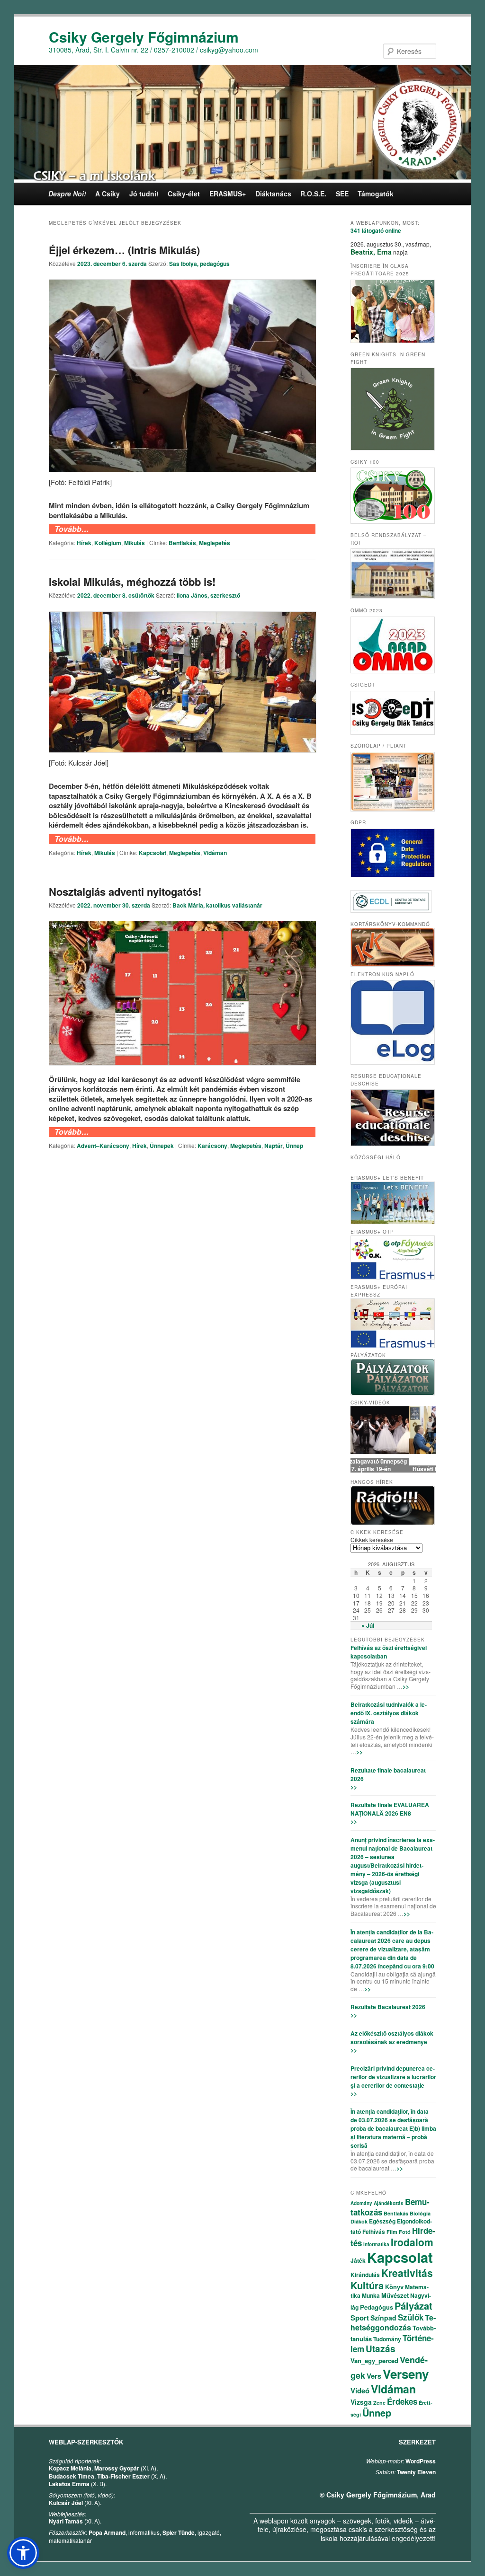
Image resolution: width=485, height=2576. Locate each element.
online (376, 230)
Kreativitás (407, 2273)
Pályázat (413, 2306)
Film (392, 2232)
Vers (374, 2376)
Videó (360, 2391)
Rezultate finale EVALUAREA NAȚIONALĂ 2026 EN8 (390, 1809)
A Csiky (108, 194)
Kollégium (108, 543)
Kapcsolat (153, 853)
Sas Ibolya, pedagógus (199, 264)
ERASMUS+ (228, 194)
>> (406, 1686)
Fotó (405, 2232)
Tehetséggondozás (393, 2322)
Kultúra (367, 2285)
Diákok (359, 2221)
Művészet (395, 2295)
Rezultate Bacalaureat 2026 (388, 2007)
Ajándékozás (389, 2203)
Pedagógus (377, 2307)
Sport (360, 2318)
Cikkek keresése (372, 1539)
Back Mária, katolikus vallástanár (217, 905)
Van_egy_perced (374, 2360)
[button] (23, 2553)
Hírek (84, 543)
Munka (371, 2295)
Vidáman (215, 853)
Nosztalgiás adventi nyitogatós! (125, 891)
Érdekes (402, 2401)
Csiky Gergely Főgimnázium (144, 37)
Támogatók (376, 194)
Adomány (361, 2203)
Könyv (394, 2287)
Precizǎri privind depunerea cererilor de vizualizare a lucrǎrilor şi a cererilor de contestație (393, 2077)
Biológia (420, 2213)
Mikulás (135, 543)
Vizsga (361, 2402)
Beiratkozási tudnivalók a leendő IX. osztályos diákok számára (389, 1713)
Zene (379, 2403)
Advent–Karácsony (103, 1146)
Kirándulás (365, 2275)
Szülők (411, 2317)
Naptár (274, 1146)
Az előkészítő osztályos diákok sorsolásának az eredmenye (392, 2038)
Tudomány (387, 2339)
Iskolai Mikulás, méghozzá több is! (132, 582)
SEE (342, 194)
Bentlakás (182, 543)
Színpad (383, 2318)
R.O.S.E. (313, 194)
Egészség (382, 2221)
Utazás (381, 2349)
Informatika (376, 2244)
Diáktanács (273, 194)
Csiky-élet (184, 194)
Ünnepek (162, 1146)
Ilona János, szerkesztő (208, 595)
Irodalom (412, 2242)
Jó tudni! (144, 194)
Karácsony (212, 1146)
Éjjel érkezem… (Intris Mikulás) (124, 250)
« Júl (368, 1625)
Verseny (406, 2374)
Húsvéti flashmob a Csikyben (393, 1469)
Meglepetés (215, 543)
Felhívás (374, 2232)
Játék (358, 2260)
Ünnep (294, 1146)
